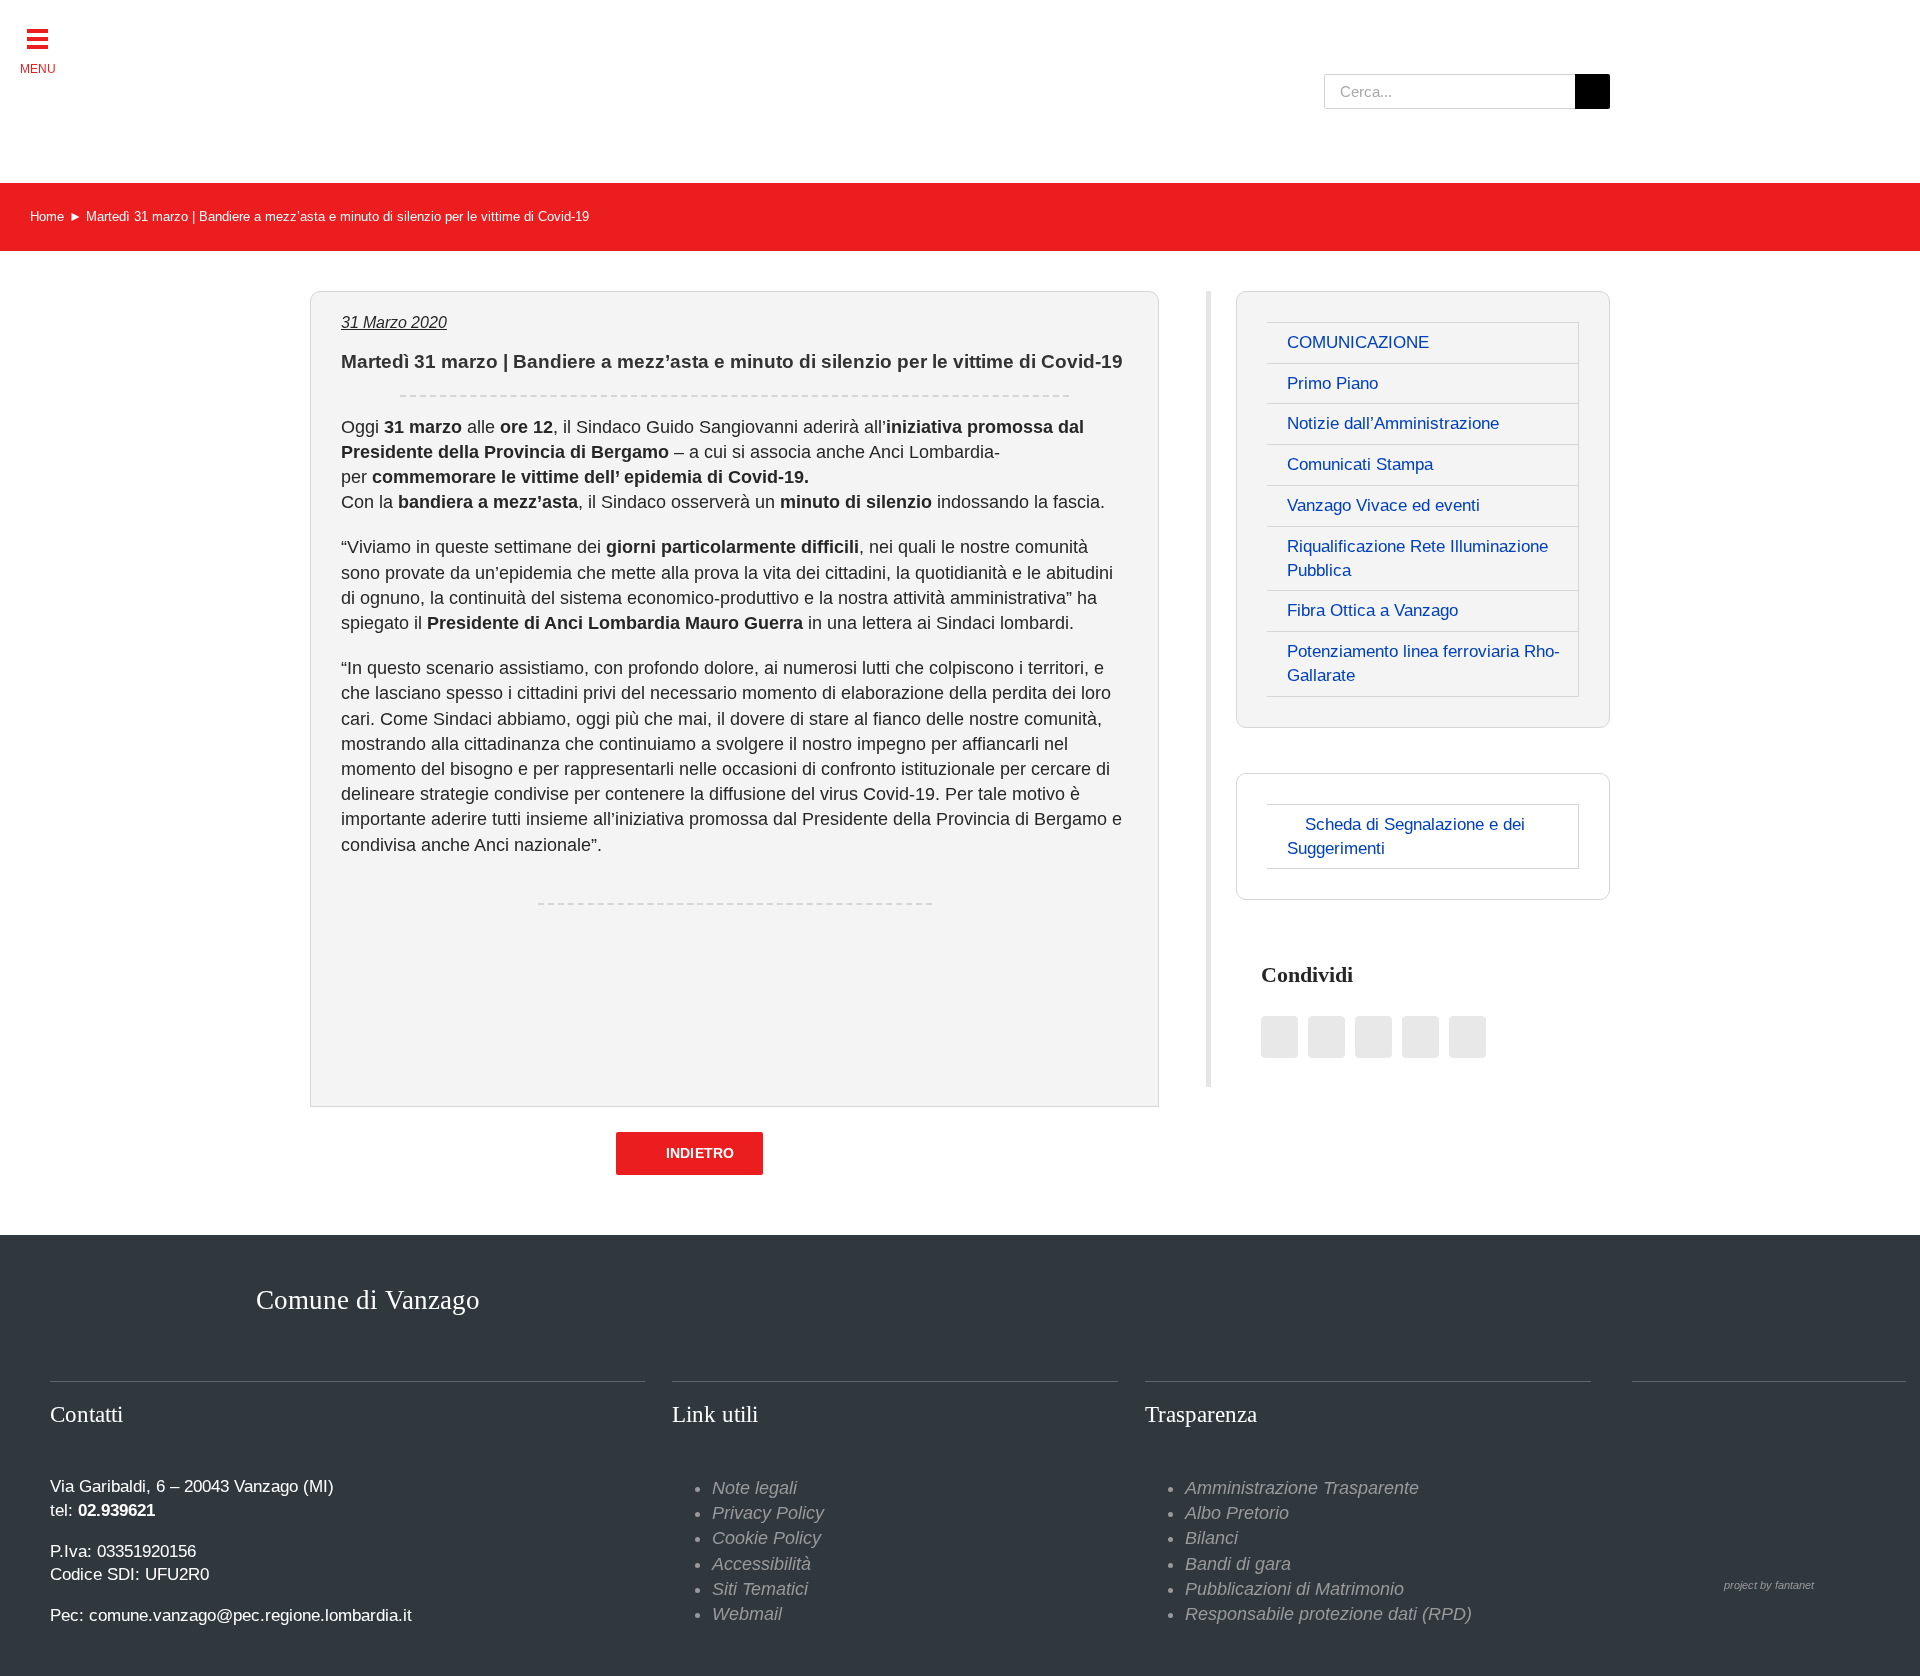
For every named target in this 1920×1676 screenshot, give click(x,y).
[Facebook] (1279, 1037)
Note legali (754, 1488)
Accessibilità (761, 1564)
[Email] (1467, 1037)
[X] (1326, 1037)
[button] (37, 37)
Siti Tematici (760, 1589)
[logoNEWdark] (560, 30)
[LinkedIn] (1373, 1037)
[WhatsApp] (1420, 1037)
